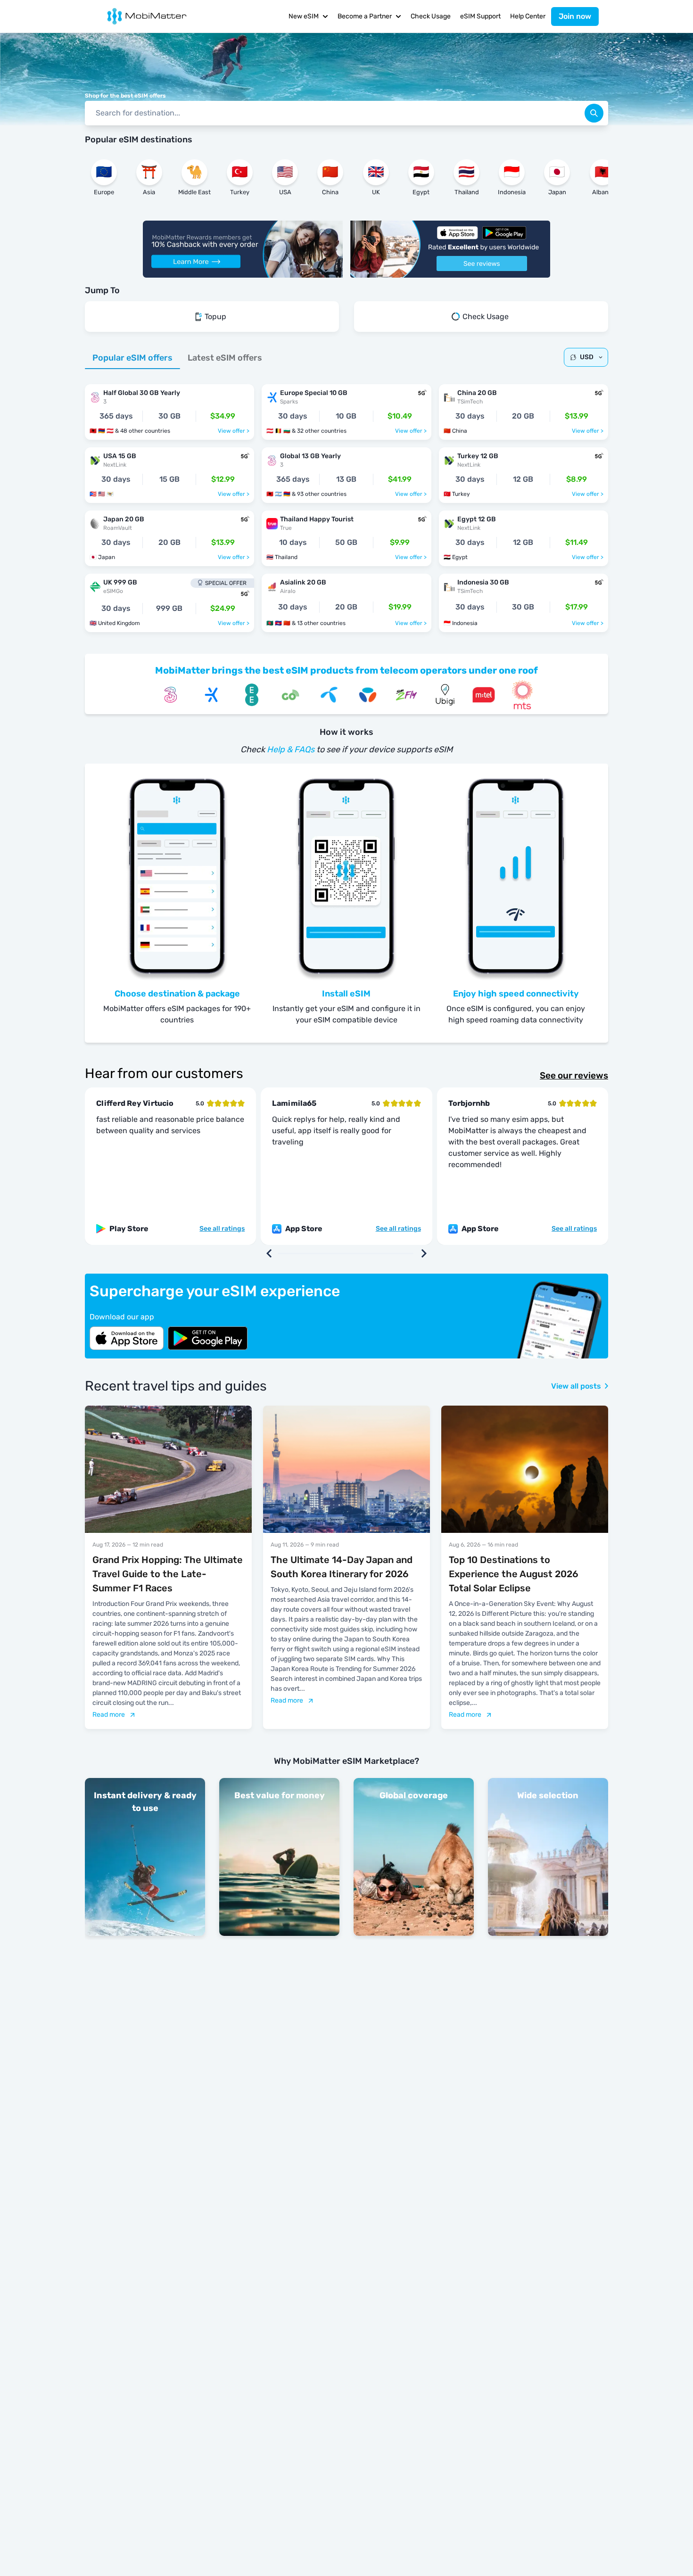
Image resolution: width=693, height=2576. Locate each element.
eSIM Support (480, 16)
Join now (575, 16)
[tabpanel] (346, 503)
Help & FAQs (291, 749)
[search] (594, 113)
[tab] (132, 358)
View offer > (234, 431)
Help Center (528, 16)
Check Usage (431, 16)
